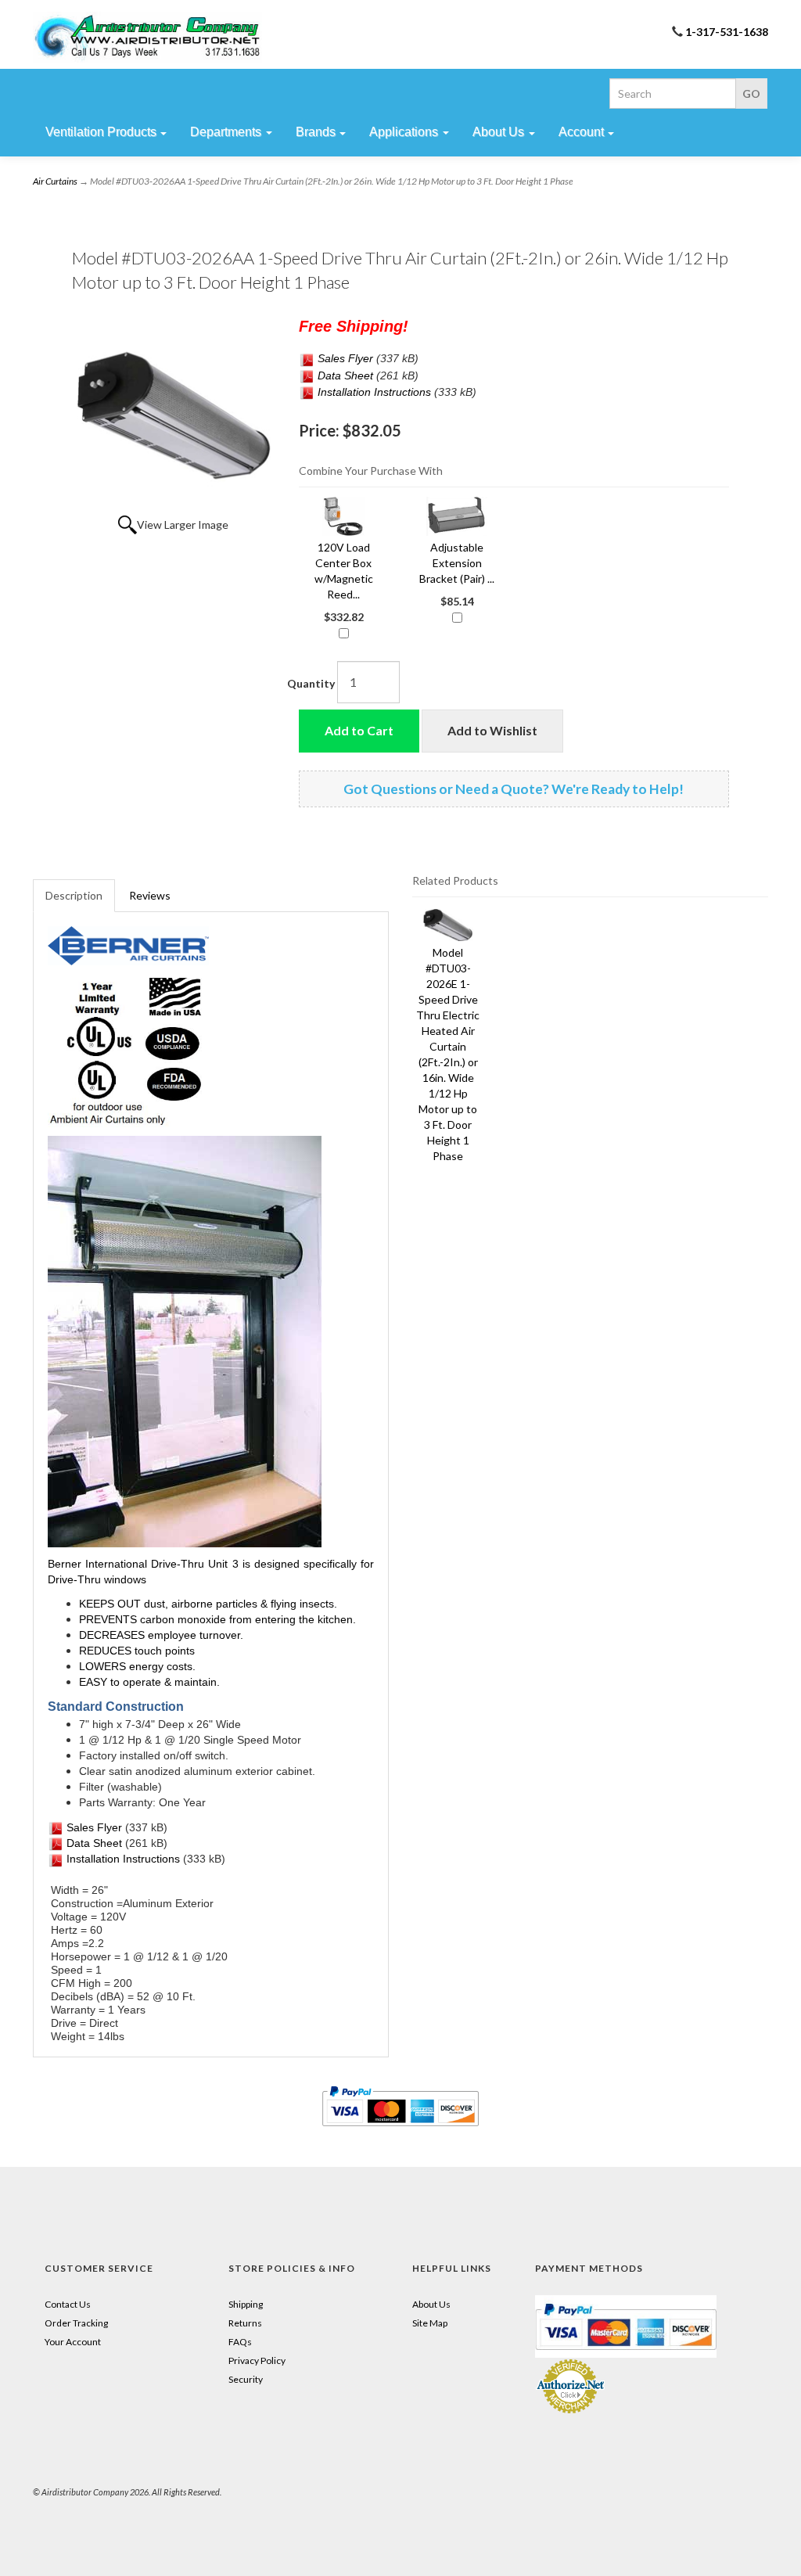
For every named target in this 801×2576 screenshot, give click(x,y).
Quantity (311, 683)
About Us (431, 2304)
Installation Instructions (374, 392)
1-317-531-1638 (727, 32)
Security (246, 2379)
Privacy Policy (257, 2360)
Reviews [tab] (150, 895)
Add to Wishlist (492, 730)
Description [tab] (74, 895)
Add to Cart (359, 730)
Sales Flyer (344, 358)
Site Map (430, 2323)
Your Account (73, 2342)
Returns (245, 2323)
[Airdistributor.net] (147, 37)
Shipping (246, 2304)
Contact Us (68, 2304)
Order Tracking (76, 2323)
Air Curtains (55, 181)
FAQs (240, 2342)
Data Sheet (344, 375)
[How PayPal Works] (626, 2325)
